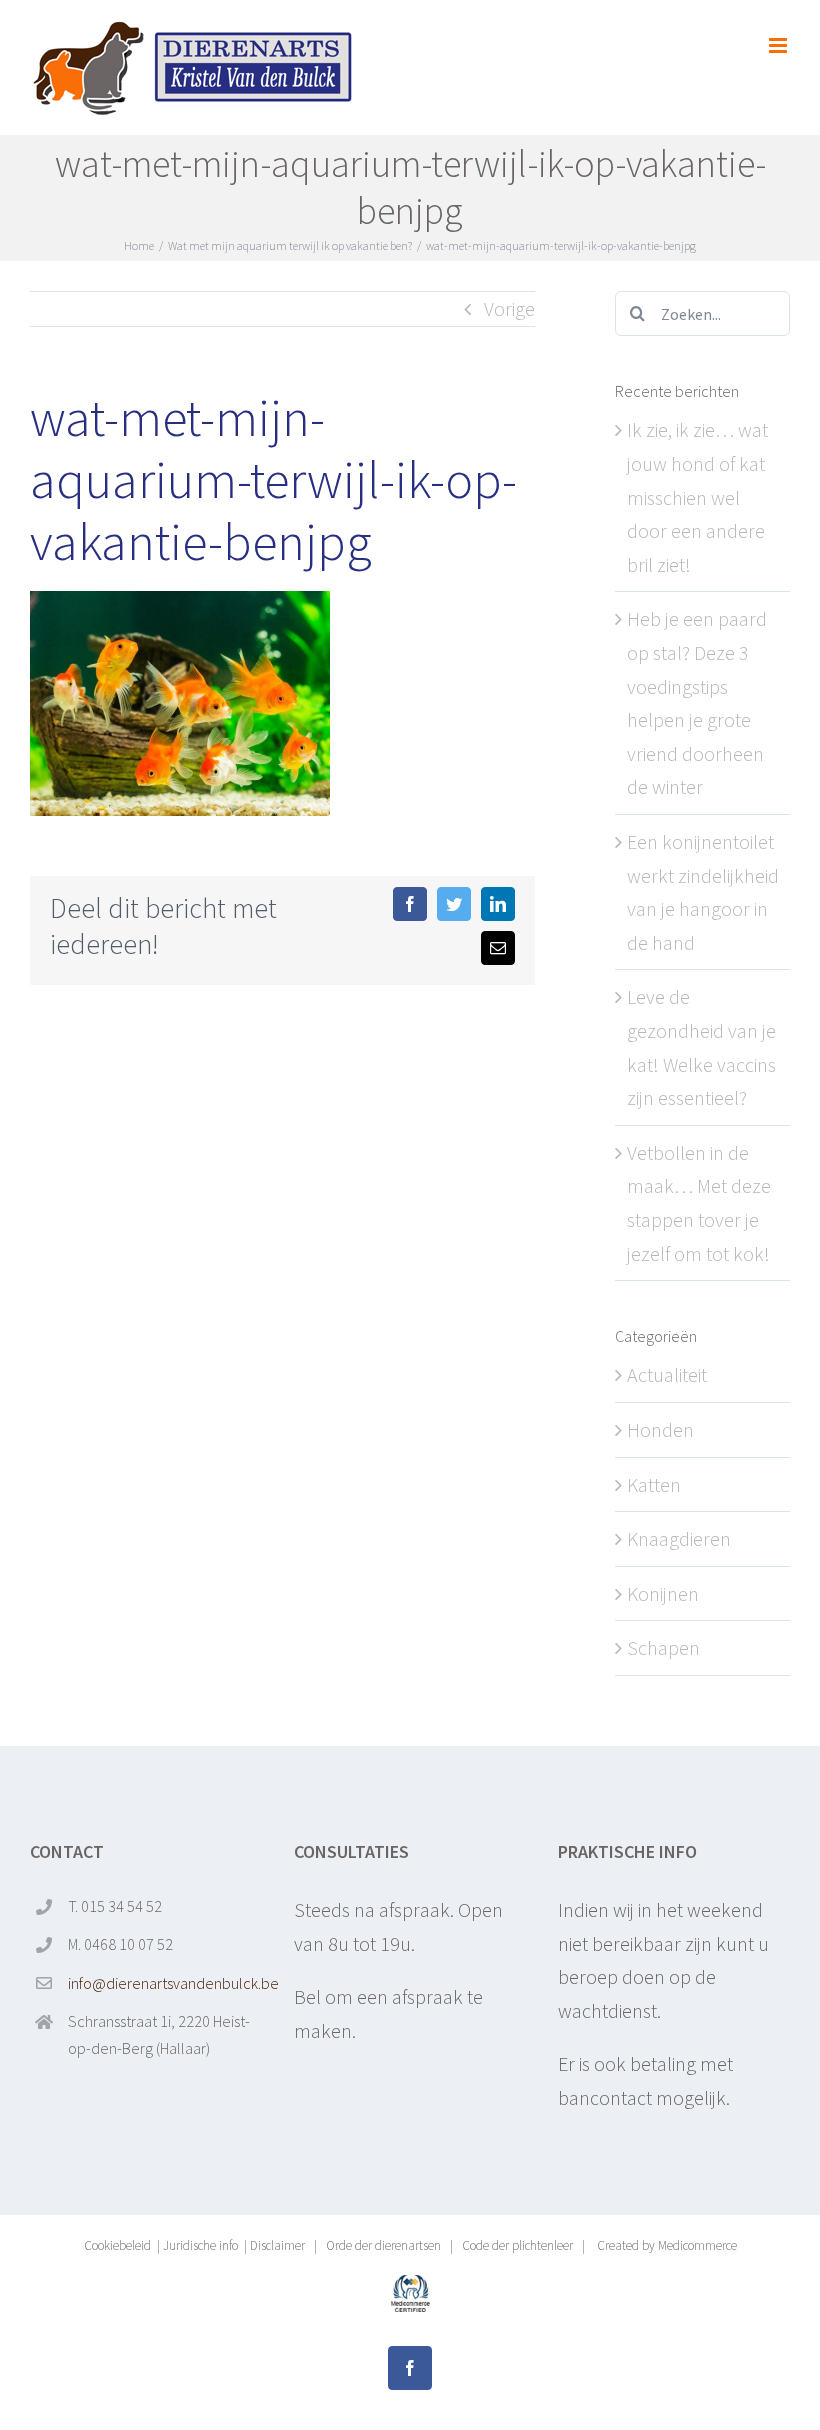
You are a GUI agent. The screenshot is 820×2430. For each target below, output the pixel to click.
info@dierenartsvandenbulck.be (165, 1983)
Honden (660, 1429)
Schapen (663, 1647)
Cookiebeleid (117, 2245)
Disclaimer (277, 2245)
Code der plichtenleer (517, 2245)
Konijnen (663, 1593)
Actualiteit (667, 1374)
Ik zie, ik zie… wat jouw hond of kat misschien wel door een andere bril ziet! (697, 496)
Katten (654, 1484)
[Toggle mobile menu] (779, 45)
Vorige (509, 308)
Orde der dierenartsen (383, 2245)
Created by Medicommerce (665, 2245)
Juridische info (200, 2245)
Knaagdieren (679, 1538)
